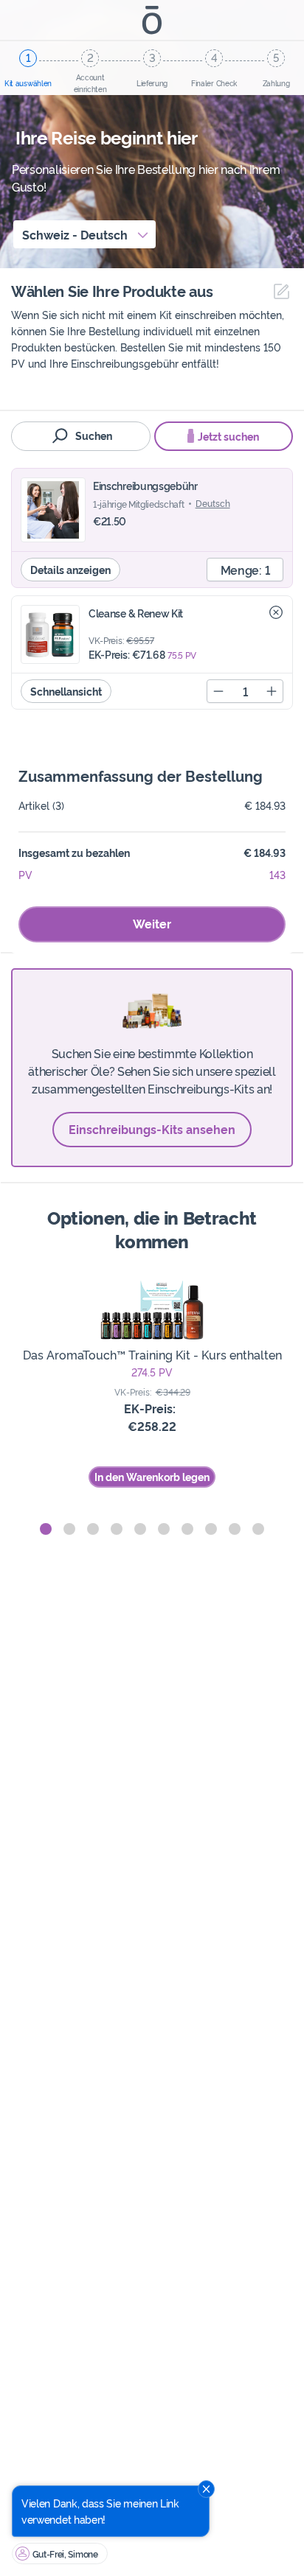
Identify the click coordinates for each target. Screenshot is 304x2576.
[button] (46, 1529)
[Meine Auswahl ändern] (278, 291)
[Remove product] (276, 612)
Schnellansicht (66, 691)
